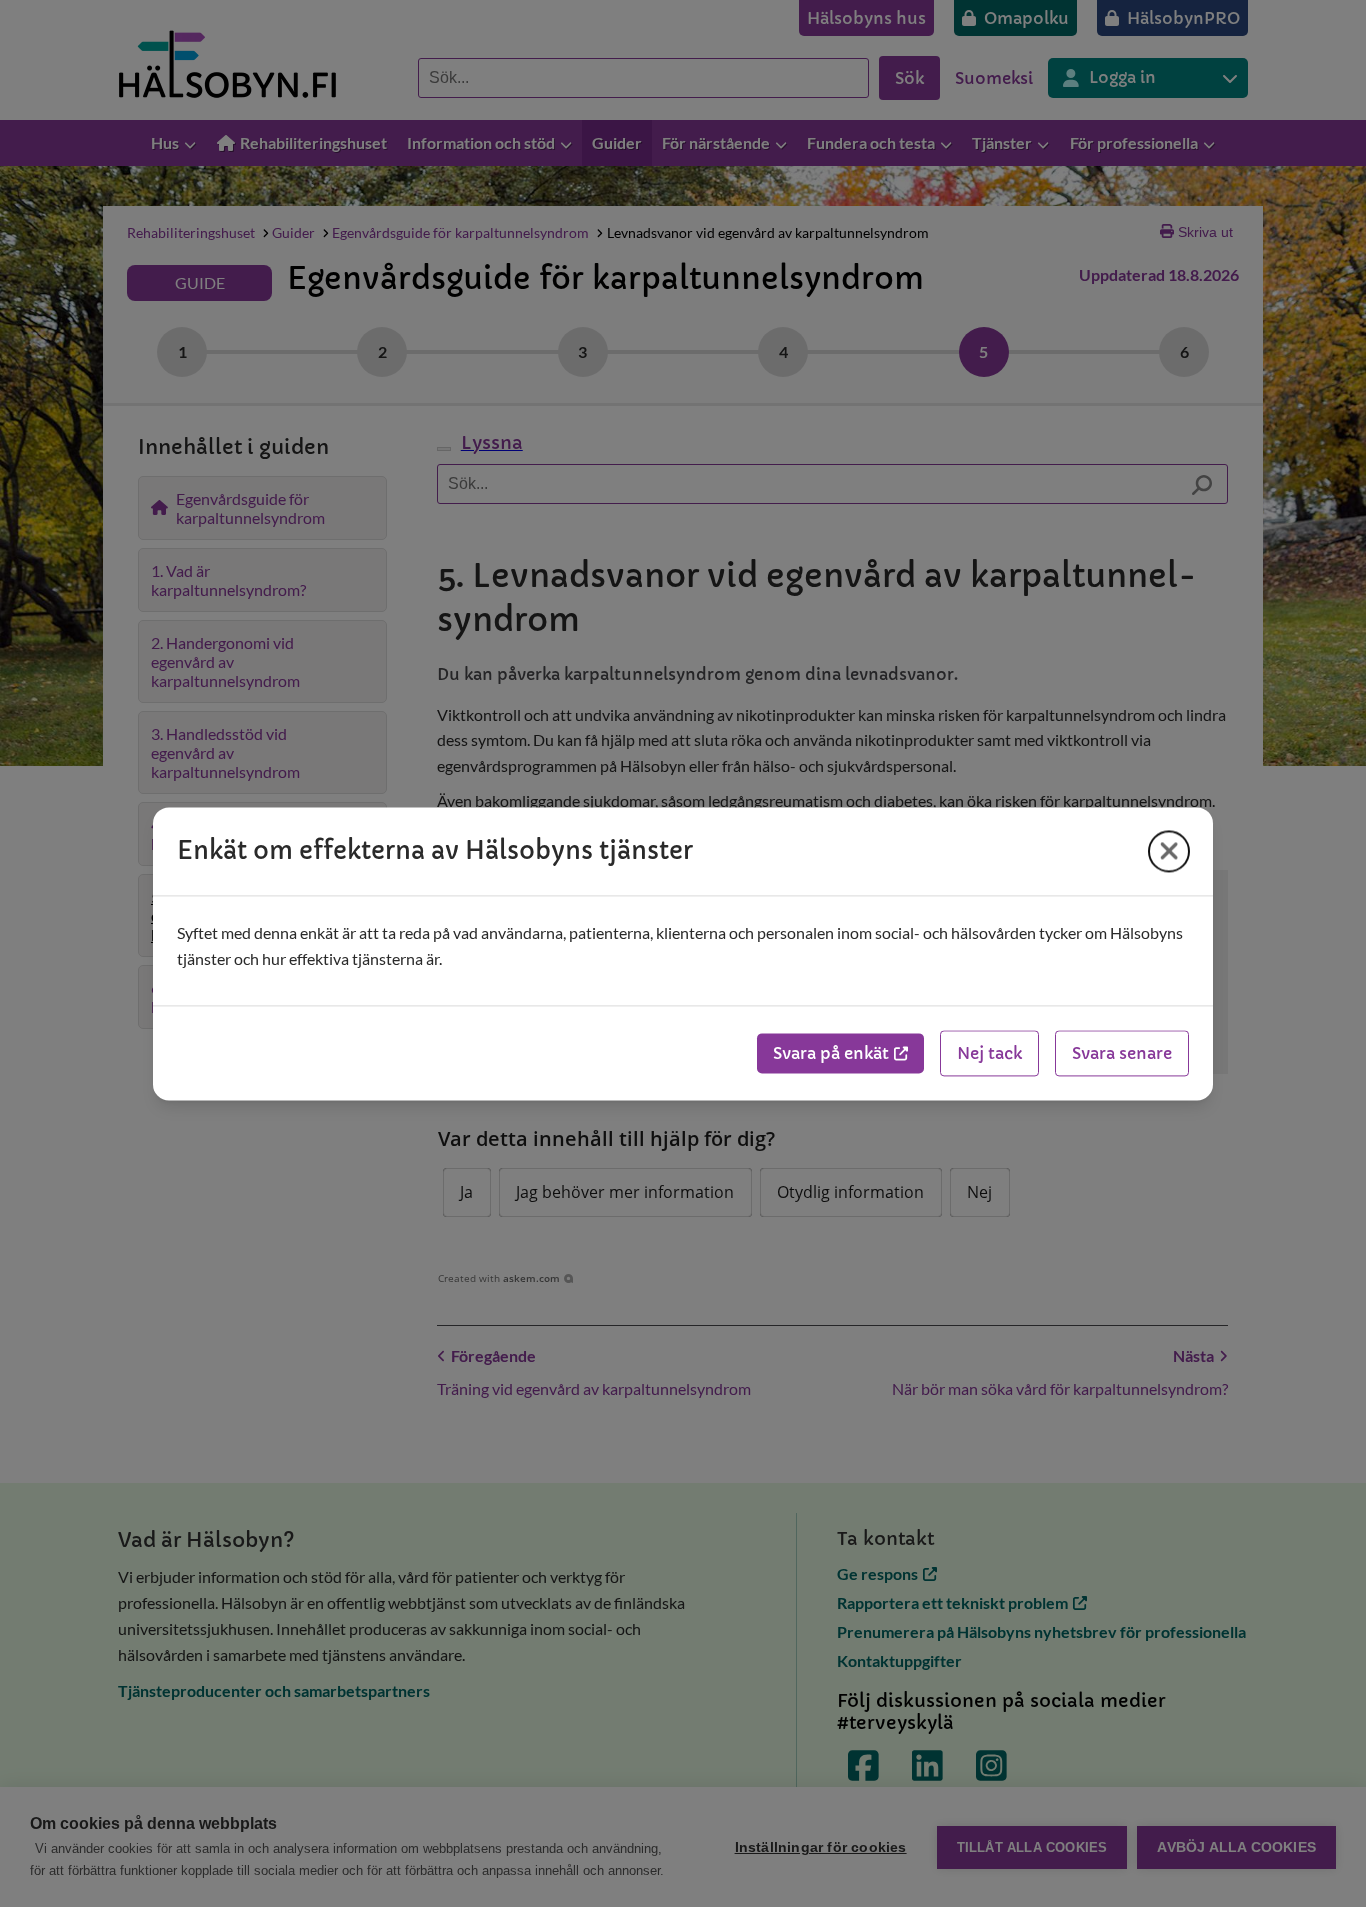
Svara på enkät (831, 1053)
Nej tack (989, 1053)
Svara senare (1122, 1053)
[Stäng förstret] (1169, 851)
